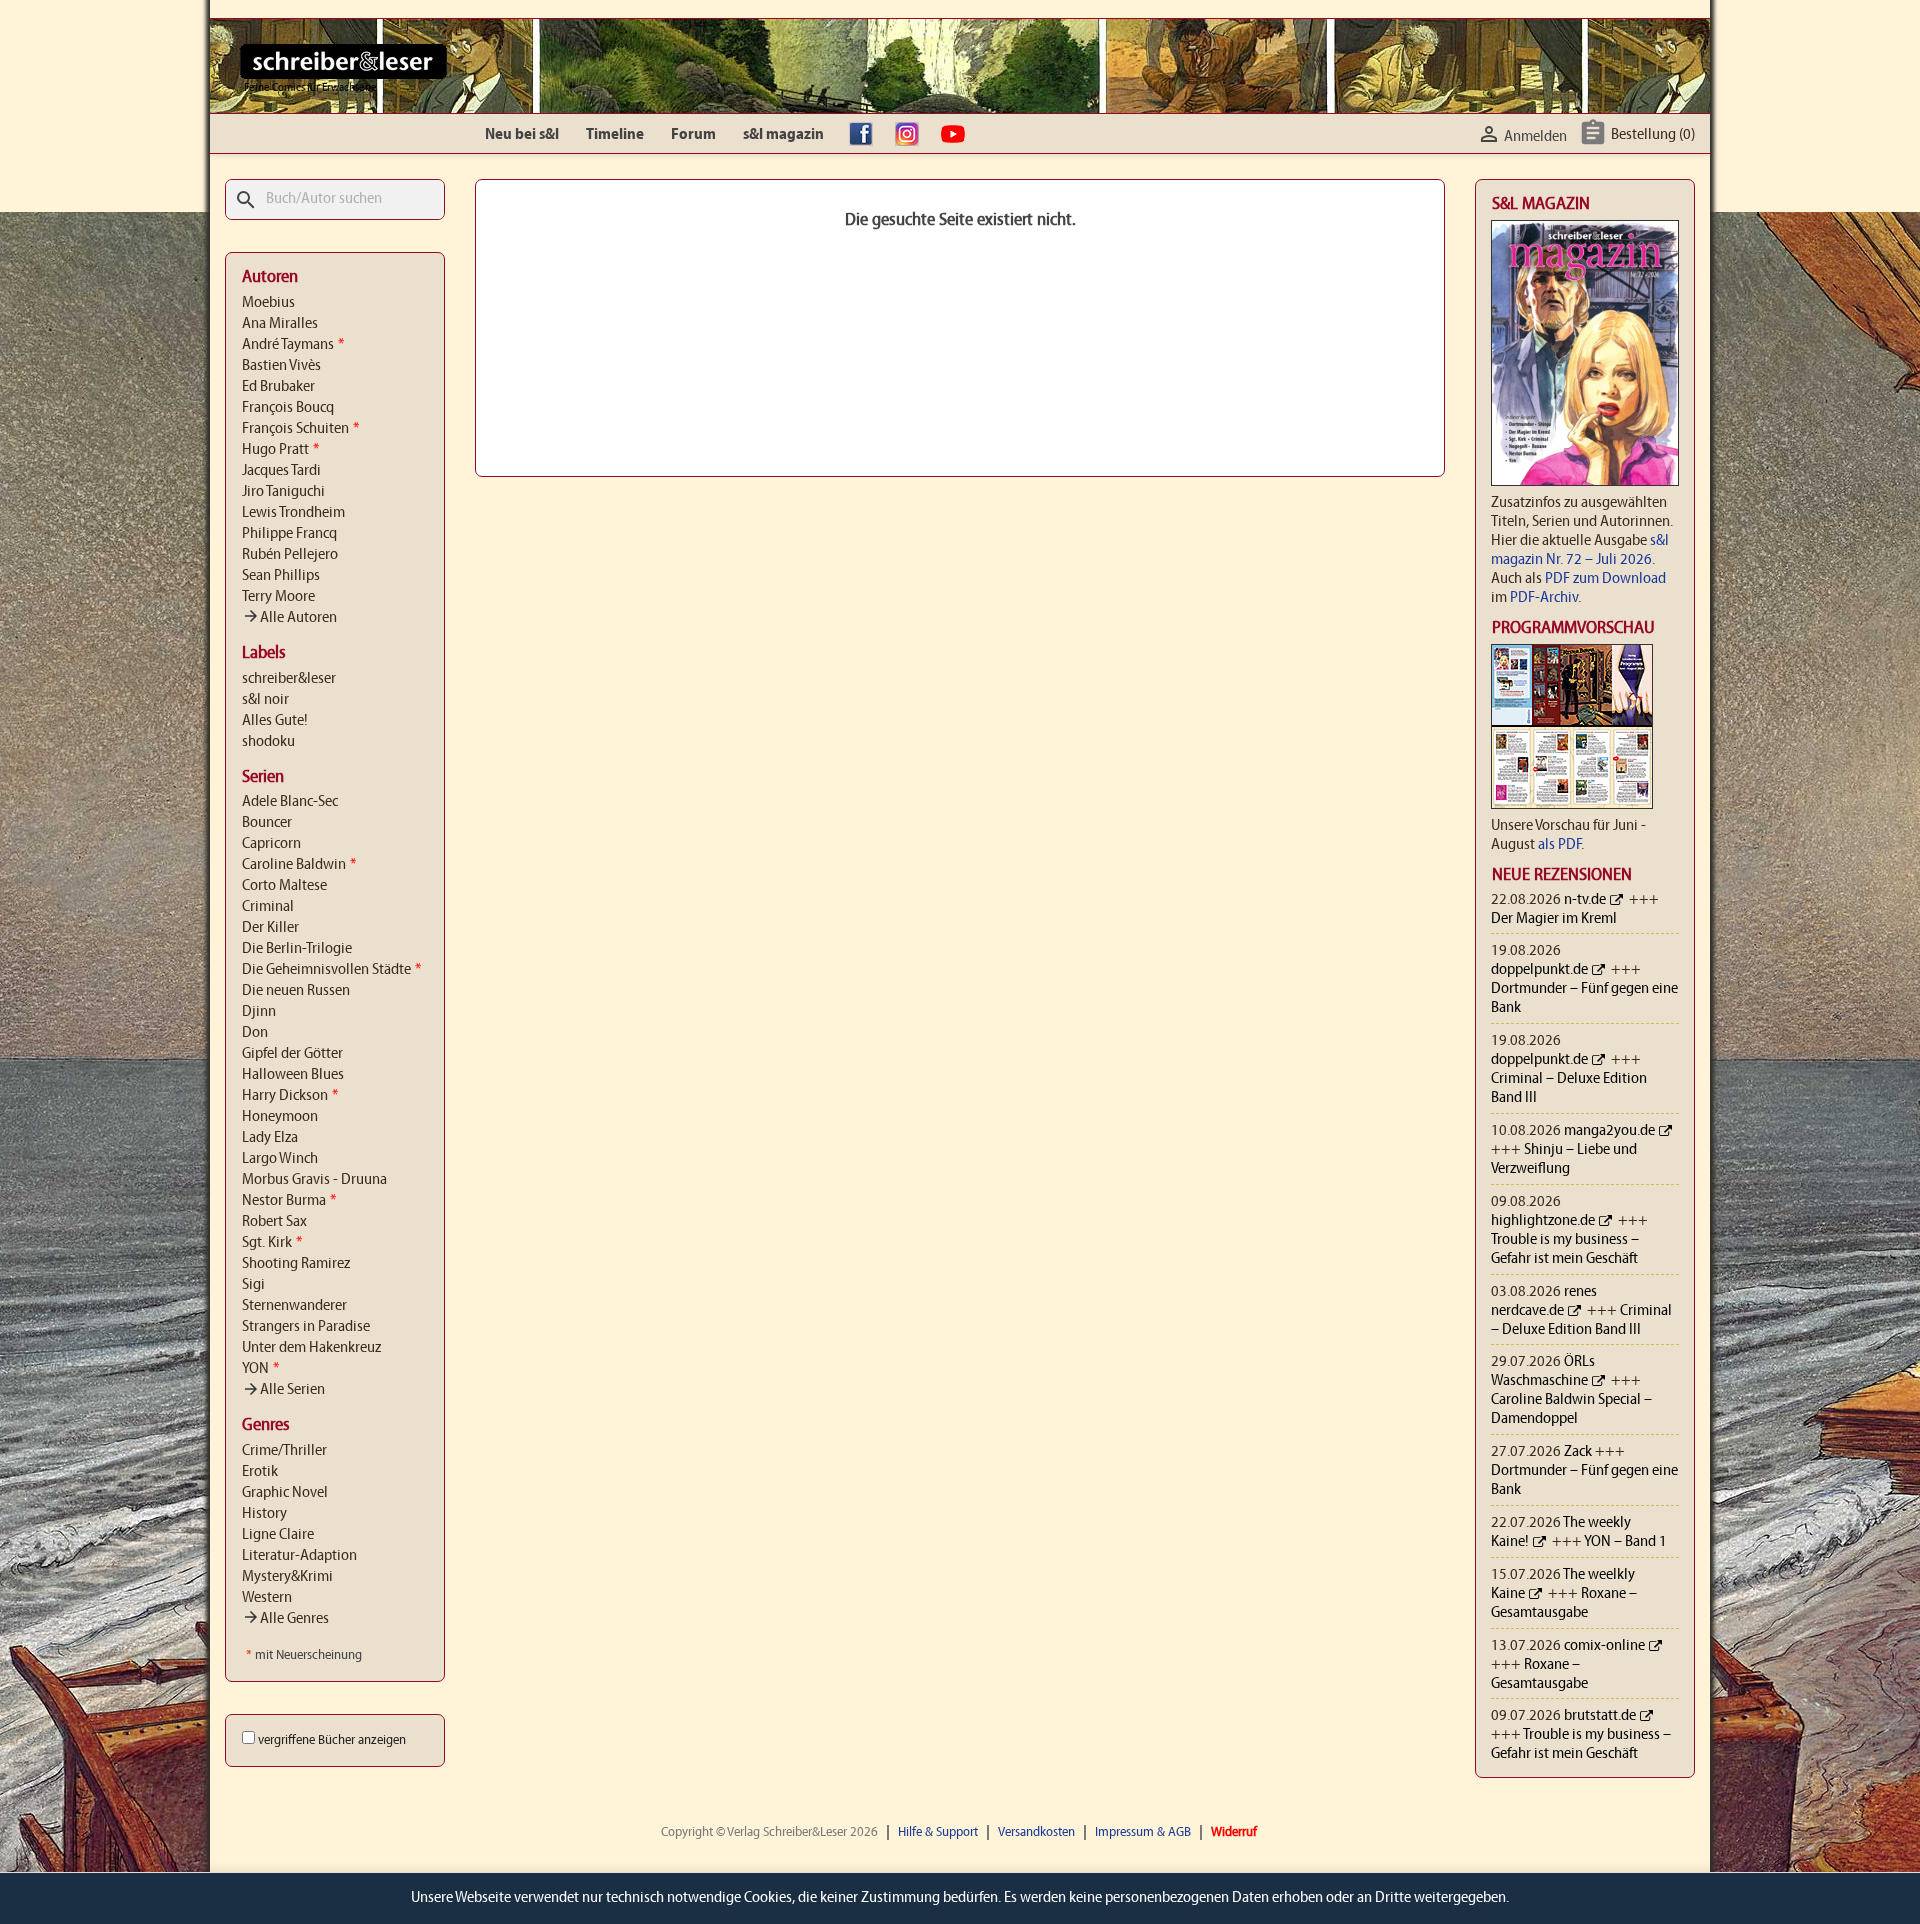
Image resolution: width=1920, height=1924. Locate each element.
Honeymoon (280, 1117)
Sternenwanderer (294, 1306)
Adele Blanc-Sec (290, 802)
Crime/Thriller (284, 1451)
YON (260, 1369)
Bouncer (267, 823)
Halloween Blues (293, 1075)
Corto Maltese (284, 886)
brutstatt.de (1600, 1716)
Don (255, 1033)
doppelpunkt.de (1539, 970)
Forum (693, 135)
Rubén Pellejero (290, 555)
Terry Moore (278, 597)
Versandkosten (1036, 1832)
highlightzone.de (1543, 1221)
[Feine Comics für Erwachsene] (343, 61)
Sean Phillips (281, 576)
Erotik (260, 1472)
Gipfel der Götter (292, 1054)
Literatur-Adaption (299, 1556)
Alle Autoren (289, 618)
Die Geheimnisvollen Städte (331, 970)
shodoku (268, 742)
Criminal (268, 907)
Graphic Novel (285, 1493)
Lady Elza (270, 1138)
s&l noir (265, 700)
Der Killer (270, 928)
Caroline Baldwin (299, 865)
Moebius (268, 303)
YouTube (958, 135)
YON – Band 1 (1625, 1542)
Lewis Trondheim (293, 513)
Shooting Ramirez (296, 1264)
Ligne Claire (278, 1535)
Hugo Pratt (280, 450)
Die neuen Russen (296, 991)
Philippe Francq (289, 534)
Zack (1578, 1452)
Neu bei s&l (522, 135)
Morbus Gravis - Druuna (314, 1180)
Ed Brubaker (278, 387)
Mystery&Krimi (287, 1577)
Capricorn (271, 844)
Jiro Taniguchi (283, 492)
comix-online (1604, 1646)
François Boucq (288, 408)
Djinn (259, 1012)
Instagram (912, 135)
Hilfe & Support (938, 1832)
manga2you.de (1609, 1131)
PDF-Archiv (1544, 598)
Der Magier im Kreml (1554, 919)
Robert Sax (274, 1222)
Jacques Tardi (281, 471)
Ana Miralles (280, 324)
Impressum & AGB (1143, 1832)
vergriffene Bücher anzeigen (332, 1740)
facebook (866, 135)
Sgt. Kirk (272, 1243)
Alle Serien (283, 1390)
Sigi (253, 1285)
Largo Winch (280, 1159)
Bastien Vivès (281, 366)
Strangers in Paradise (306, 1327)
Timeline (615, 135)
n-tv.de (1585, 900)
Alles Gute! (275, 721)
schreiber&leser (289, 679)
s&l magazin (783, 135)
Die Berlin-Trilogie (297, 949)
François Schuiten (300, 429)
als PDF (1559, 845)
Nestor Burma (289, 1201)
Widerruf (1234, 1832)
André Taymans (293, 345)
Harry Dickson (290, 1096)
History (264, 1514)
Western (267, 1598)
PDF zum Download (1605, 579)
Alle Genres (285, 1619)
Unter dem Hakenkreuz (311, 1348)
